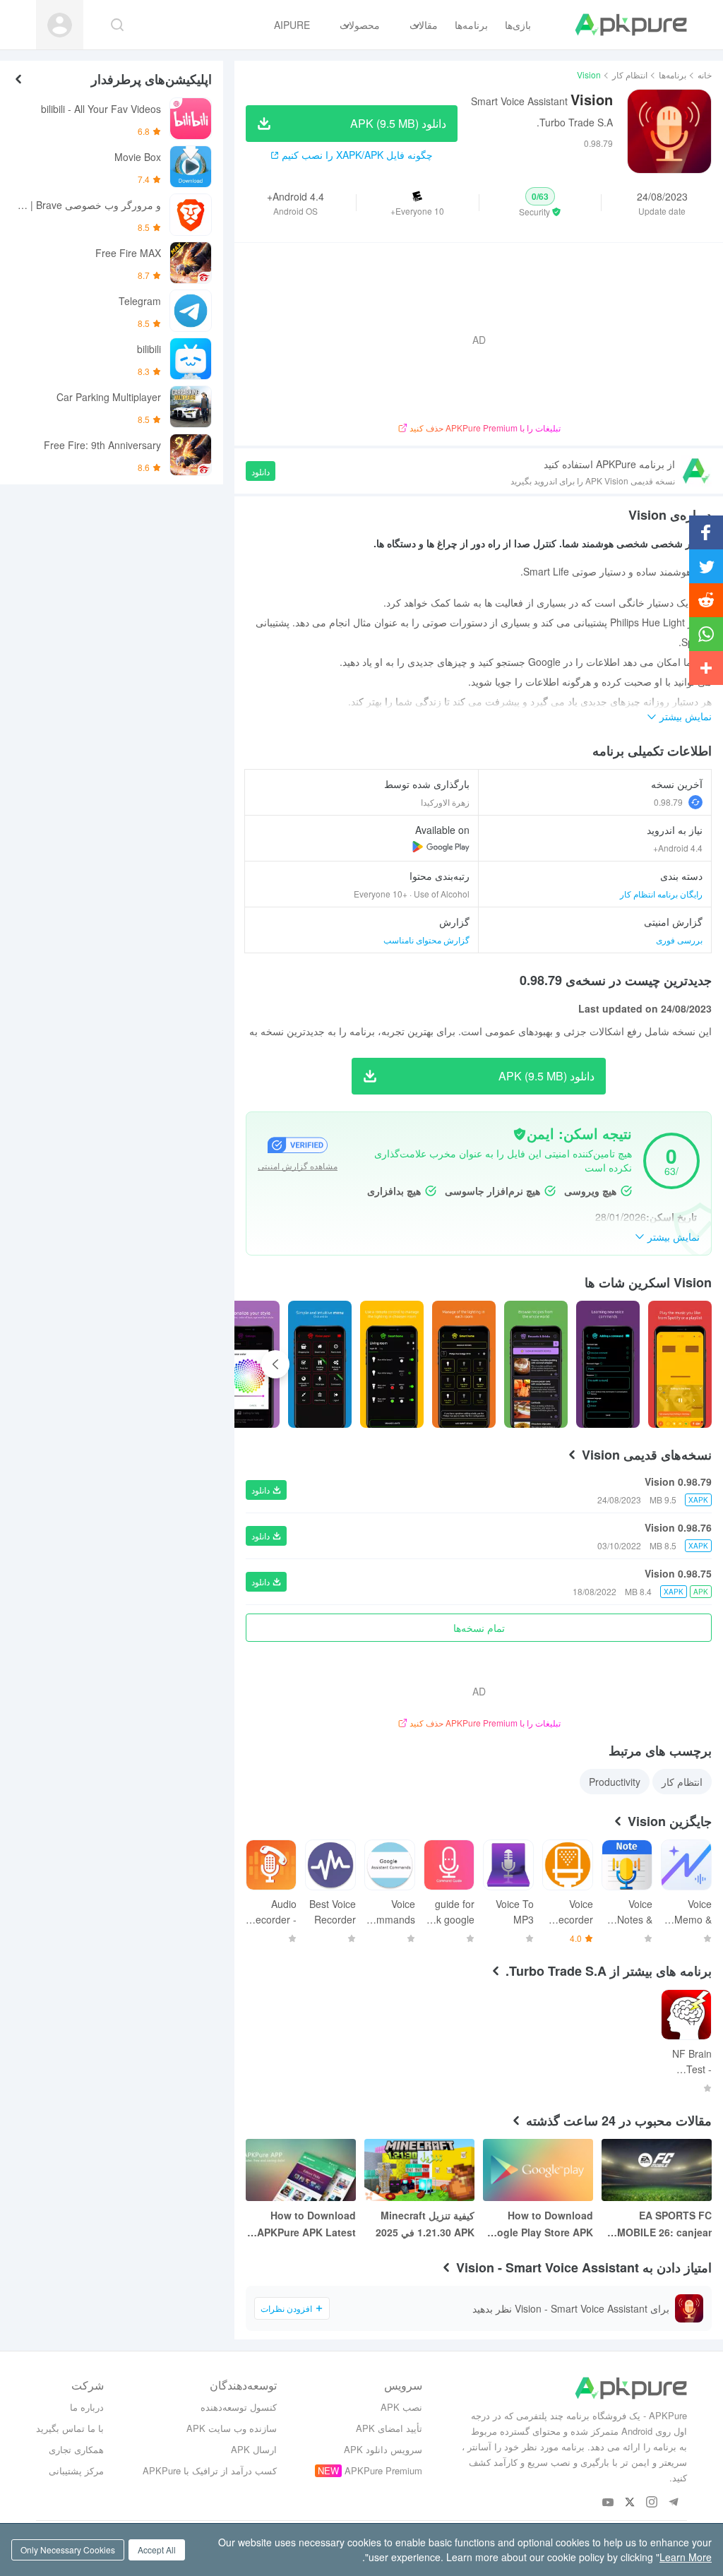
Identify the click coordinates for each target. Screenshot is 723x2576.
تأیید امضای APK (389, 2428)
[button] (540, 203)
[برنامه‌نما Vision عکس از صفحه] (608, 1364)
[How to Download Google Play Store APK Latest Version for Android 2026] (538, 2170)
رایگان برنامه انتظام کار (661, 894)
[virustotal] (520, 1134)
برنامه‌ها (673, 74)
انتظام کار (630, 74)
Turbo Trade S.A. (575, 122)
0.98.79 (668, 802)
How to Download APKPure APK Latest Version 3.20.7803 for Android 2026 (306, 2224)
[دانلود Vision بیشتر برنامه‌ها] (441, 847)
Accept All (157, 2550)
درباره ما (87, 2407)
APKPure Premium (383, 2470)
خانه (705, 74)
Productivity (615, 1782)
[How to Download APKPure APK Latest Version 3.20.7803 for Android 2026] (301, 2170)
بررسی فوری (679, 940)
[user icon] (60, 25)
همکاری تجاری (76, 2449)
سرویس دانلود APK (383, 2449)
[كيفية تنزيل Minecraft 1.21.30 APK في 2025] (419, 2170)
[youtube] (608, 2503)
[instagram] (652, 2503)
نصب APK (401, 2407)
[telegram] (674, 2503)
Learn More (686, 2557)
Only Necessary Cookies (68, 2550)
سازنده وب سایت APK (232, 2428)
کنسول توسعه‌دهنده (239, 2407)
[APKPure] (631, 25)
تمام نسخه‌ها (479, 1628)
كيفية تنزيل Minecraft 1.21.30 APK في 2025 (425, 2224)
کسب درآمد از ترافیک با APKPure (210, 2470)
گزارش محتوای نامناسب (426, 940)
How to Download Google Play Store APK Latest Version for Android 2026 (538, 2224)
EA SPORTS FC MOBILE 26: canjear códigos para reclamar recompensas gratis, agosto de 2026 (658, 2224)
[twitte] (630, 2503)
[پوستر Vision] (680, 1364)
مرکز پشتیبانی (76, 2470)
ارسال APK (254, 2449)
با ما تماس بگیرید (70, 2428)
